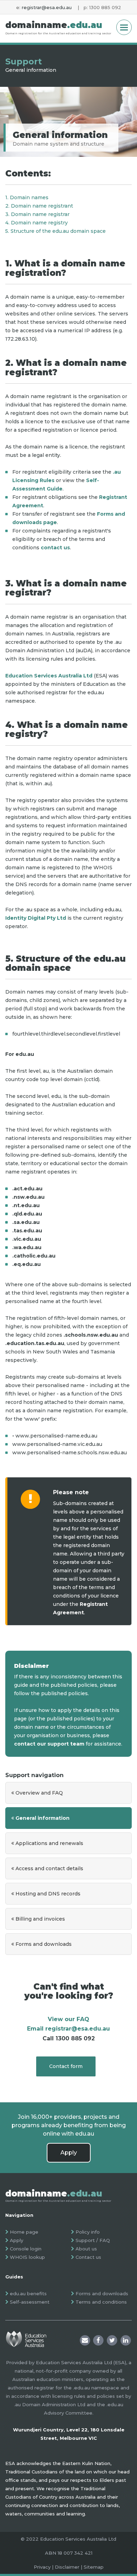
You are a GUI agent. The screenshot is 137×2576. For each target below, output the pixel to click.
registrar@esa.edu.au (47, 7)
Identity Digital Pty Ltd (36, 918)
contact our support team (49, 1744)
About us (86, 2249)
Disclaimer (67, 2567)
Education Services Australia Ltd (49, 676)
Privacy (42, 2567)
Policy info (88, 2232)
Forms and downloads (102, 2293)
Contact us (88, 2257)
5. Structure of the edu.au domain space (56, 231)
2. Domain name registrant (39, 206)
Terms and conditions (101, 2302)
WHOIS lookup (27, 2257)
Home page (24, 2232)
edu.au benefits (28, 2293)
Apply (69, 2153)
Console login (26, 2249)
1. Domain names (27, 197)
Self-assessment (30, 2302)
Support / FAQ (93, 2240)
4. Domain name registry (37, 223)
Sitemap (94, 2567)
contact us (55, 548)
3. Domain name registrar (37, 214)
